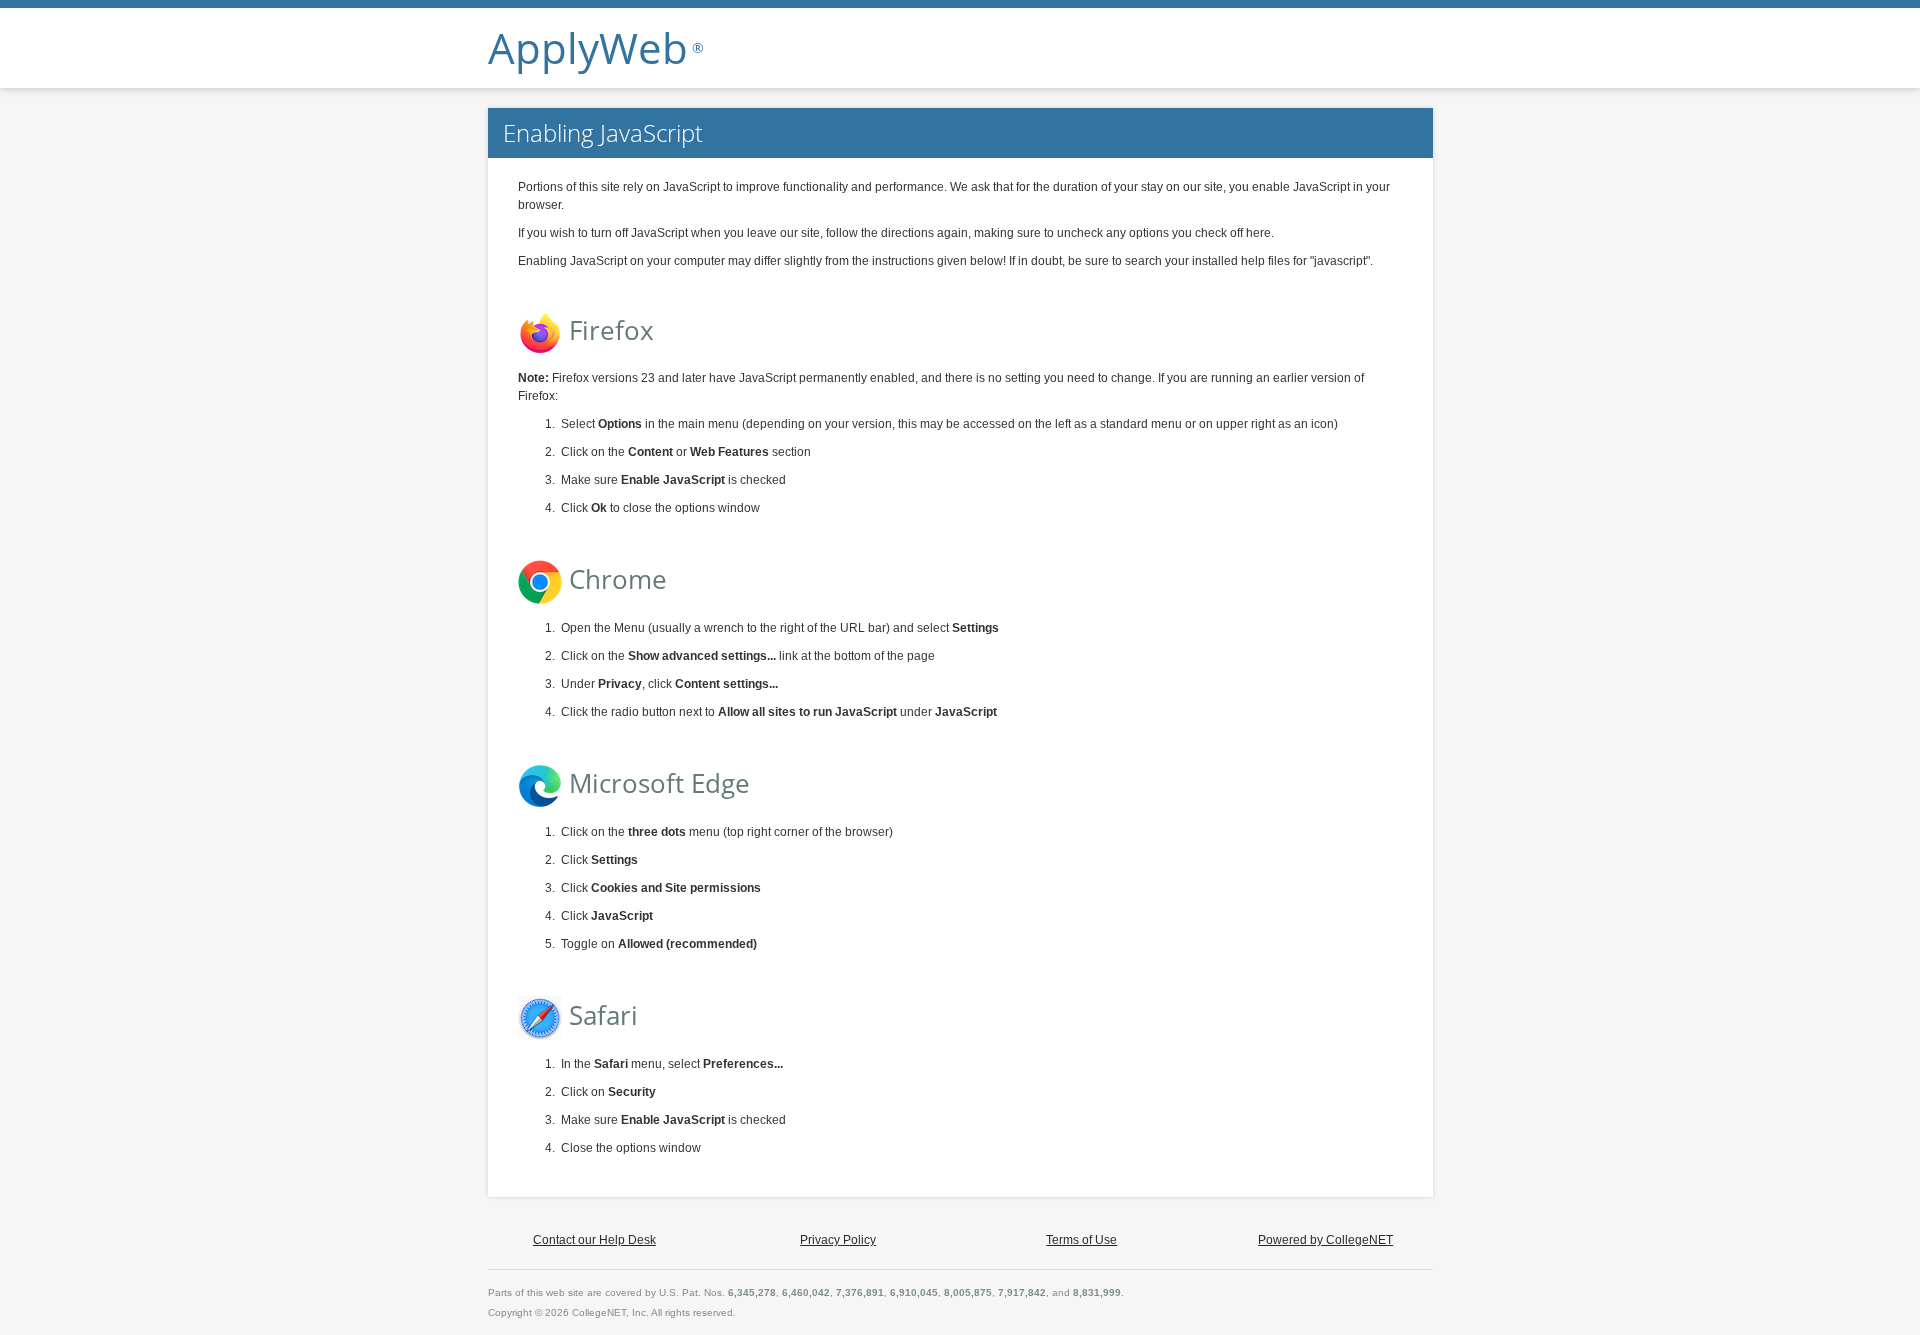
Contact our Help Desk (594, 1240)
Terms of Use (1081, 1240)
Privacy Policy (838, 1240)
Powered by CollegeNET (1325, 1240)
